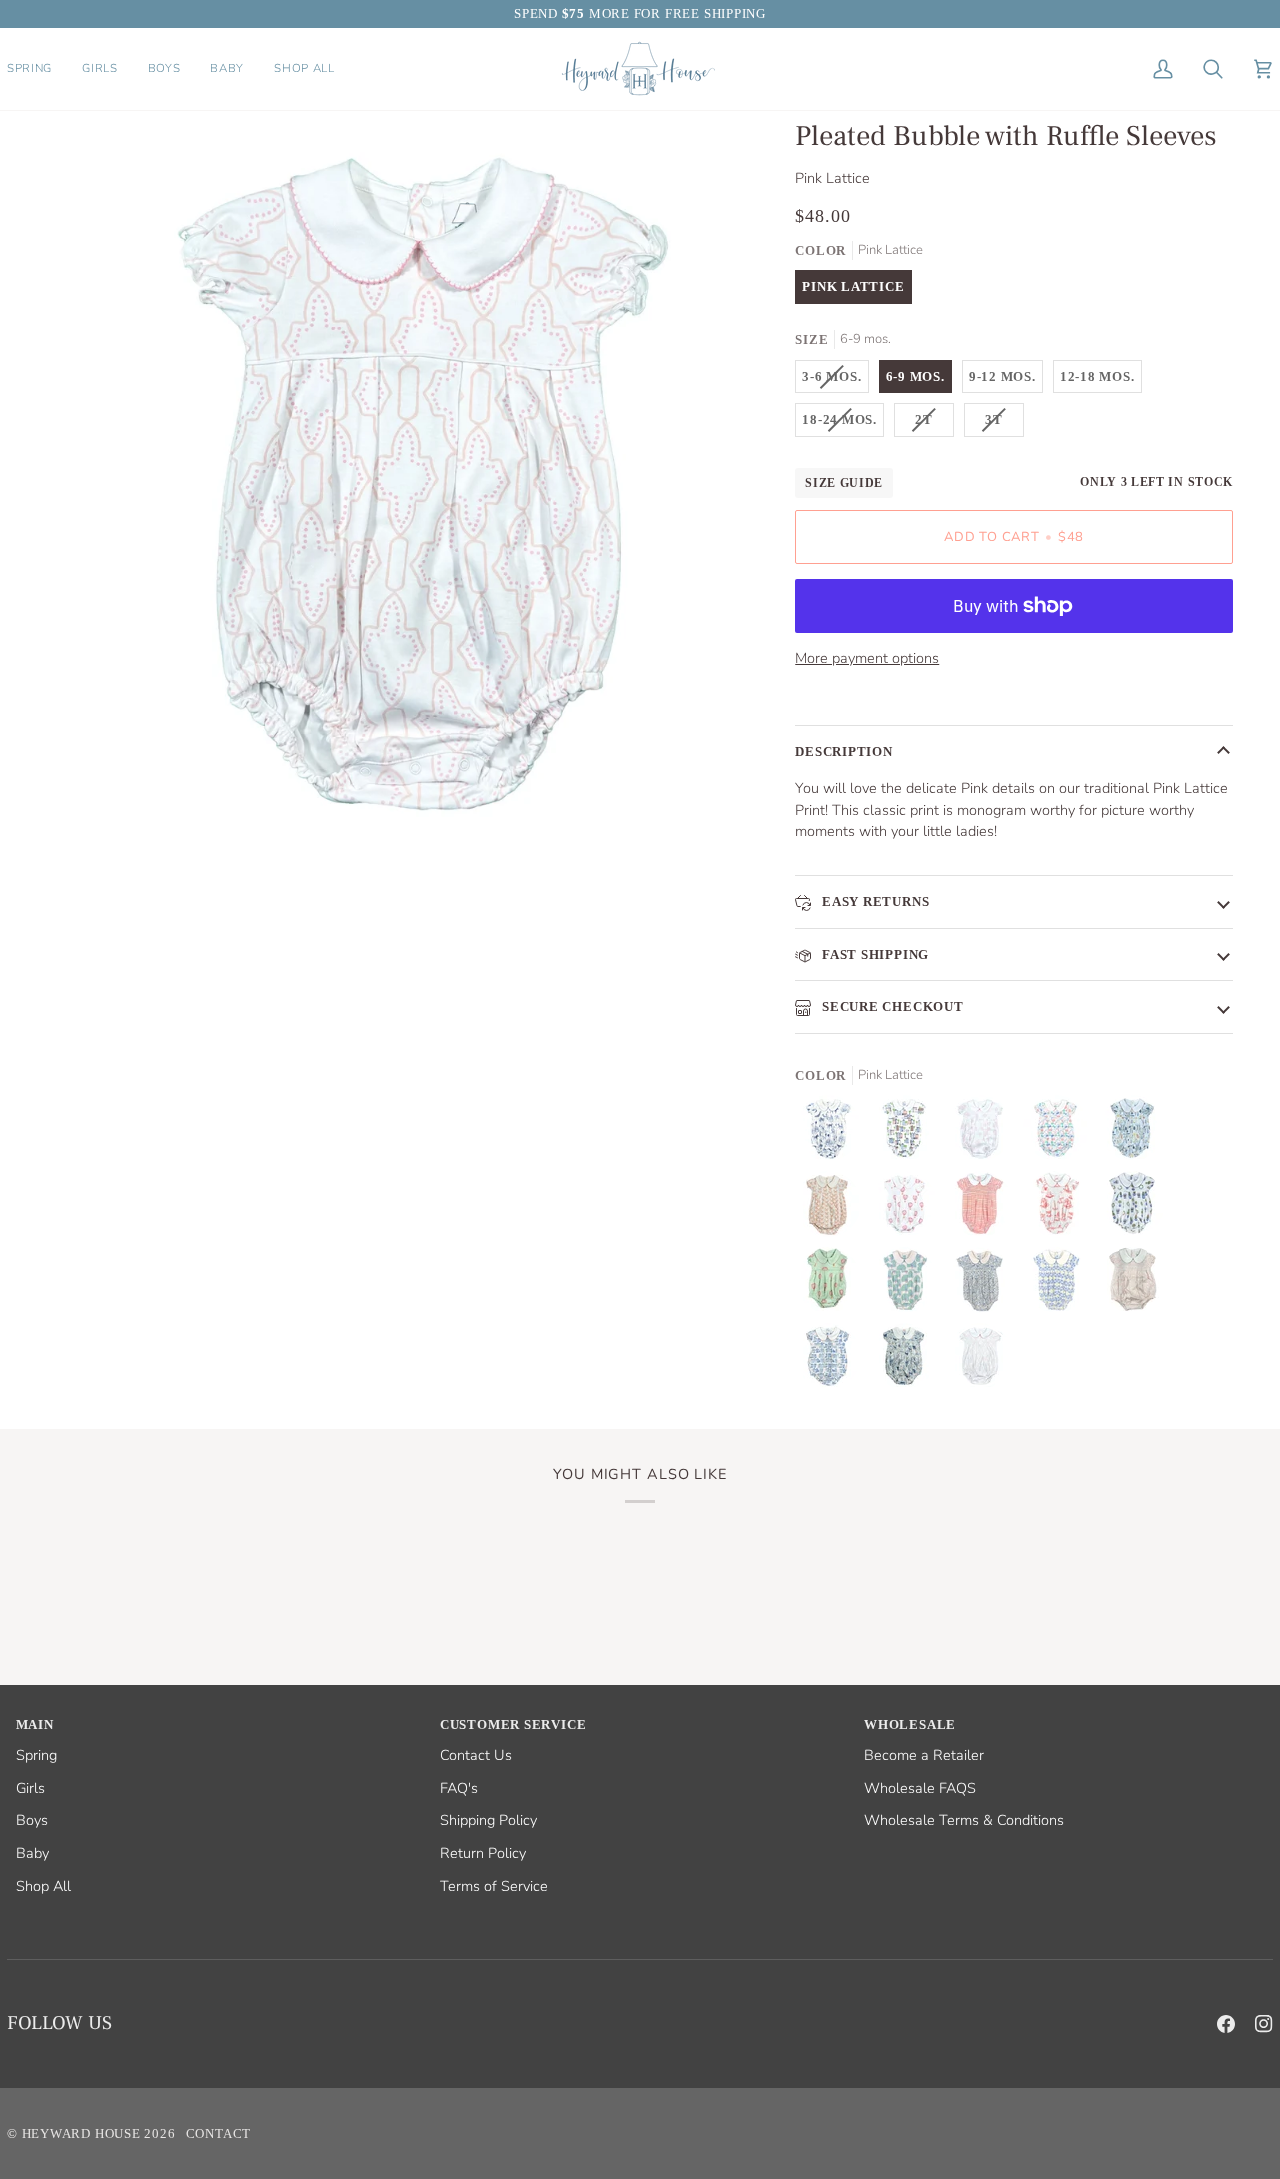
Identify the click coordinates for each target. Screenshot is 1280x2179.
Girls (30, 1788)
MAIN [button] (35, 1724)
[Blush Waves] (985, 1209)
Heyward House (81, 2133)
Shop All (43, 1886)
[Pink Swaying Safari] (1061, 1209)
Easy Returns (873, 901)
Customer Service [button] (513, 1724)
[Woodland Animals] (909, 1361)
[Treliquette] (1061, 1285)
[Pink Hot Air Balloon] (833, 1285)
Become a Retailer (924, 1755)
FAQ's (459, 1788)
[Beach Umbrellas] (1061, 1133)
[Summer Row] (909, 1133)
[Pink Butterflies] (833, 1209)
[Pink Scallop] (1137, 1285)
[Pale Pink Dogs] (985, 1133)
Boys (32, 1820)
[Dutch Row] (833, 1361)
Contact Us (476, 1755)
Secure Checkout (890, 1006)
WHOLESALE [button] (910, 1724)
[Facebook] (1226, 2024)
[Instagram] (1264, 2024)
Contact (218, 2133)
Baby (32, 1853)
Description (844, 751)
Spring (36, 1755)
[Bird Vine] (985, 1285)
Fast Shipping (873, 954)
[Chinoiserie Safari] (833, 1133)
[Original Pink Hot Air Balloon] (909, 1209)
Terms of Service (494, 1886)
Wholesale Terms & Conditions (964, 1820)
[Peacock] (909, 1285)
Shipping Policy (488, 1820)
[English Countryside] (1137, 1133)
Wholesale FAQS (920, 1788)
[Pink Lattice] (980, 1361)
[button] (37, 69)
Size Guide (844, 483)
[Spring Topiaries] (1137, 1209)
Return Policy (483, 1853)
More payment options (867, 658)
